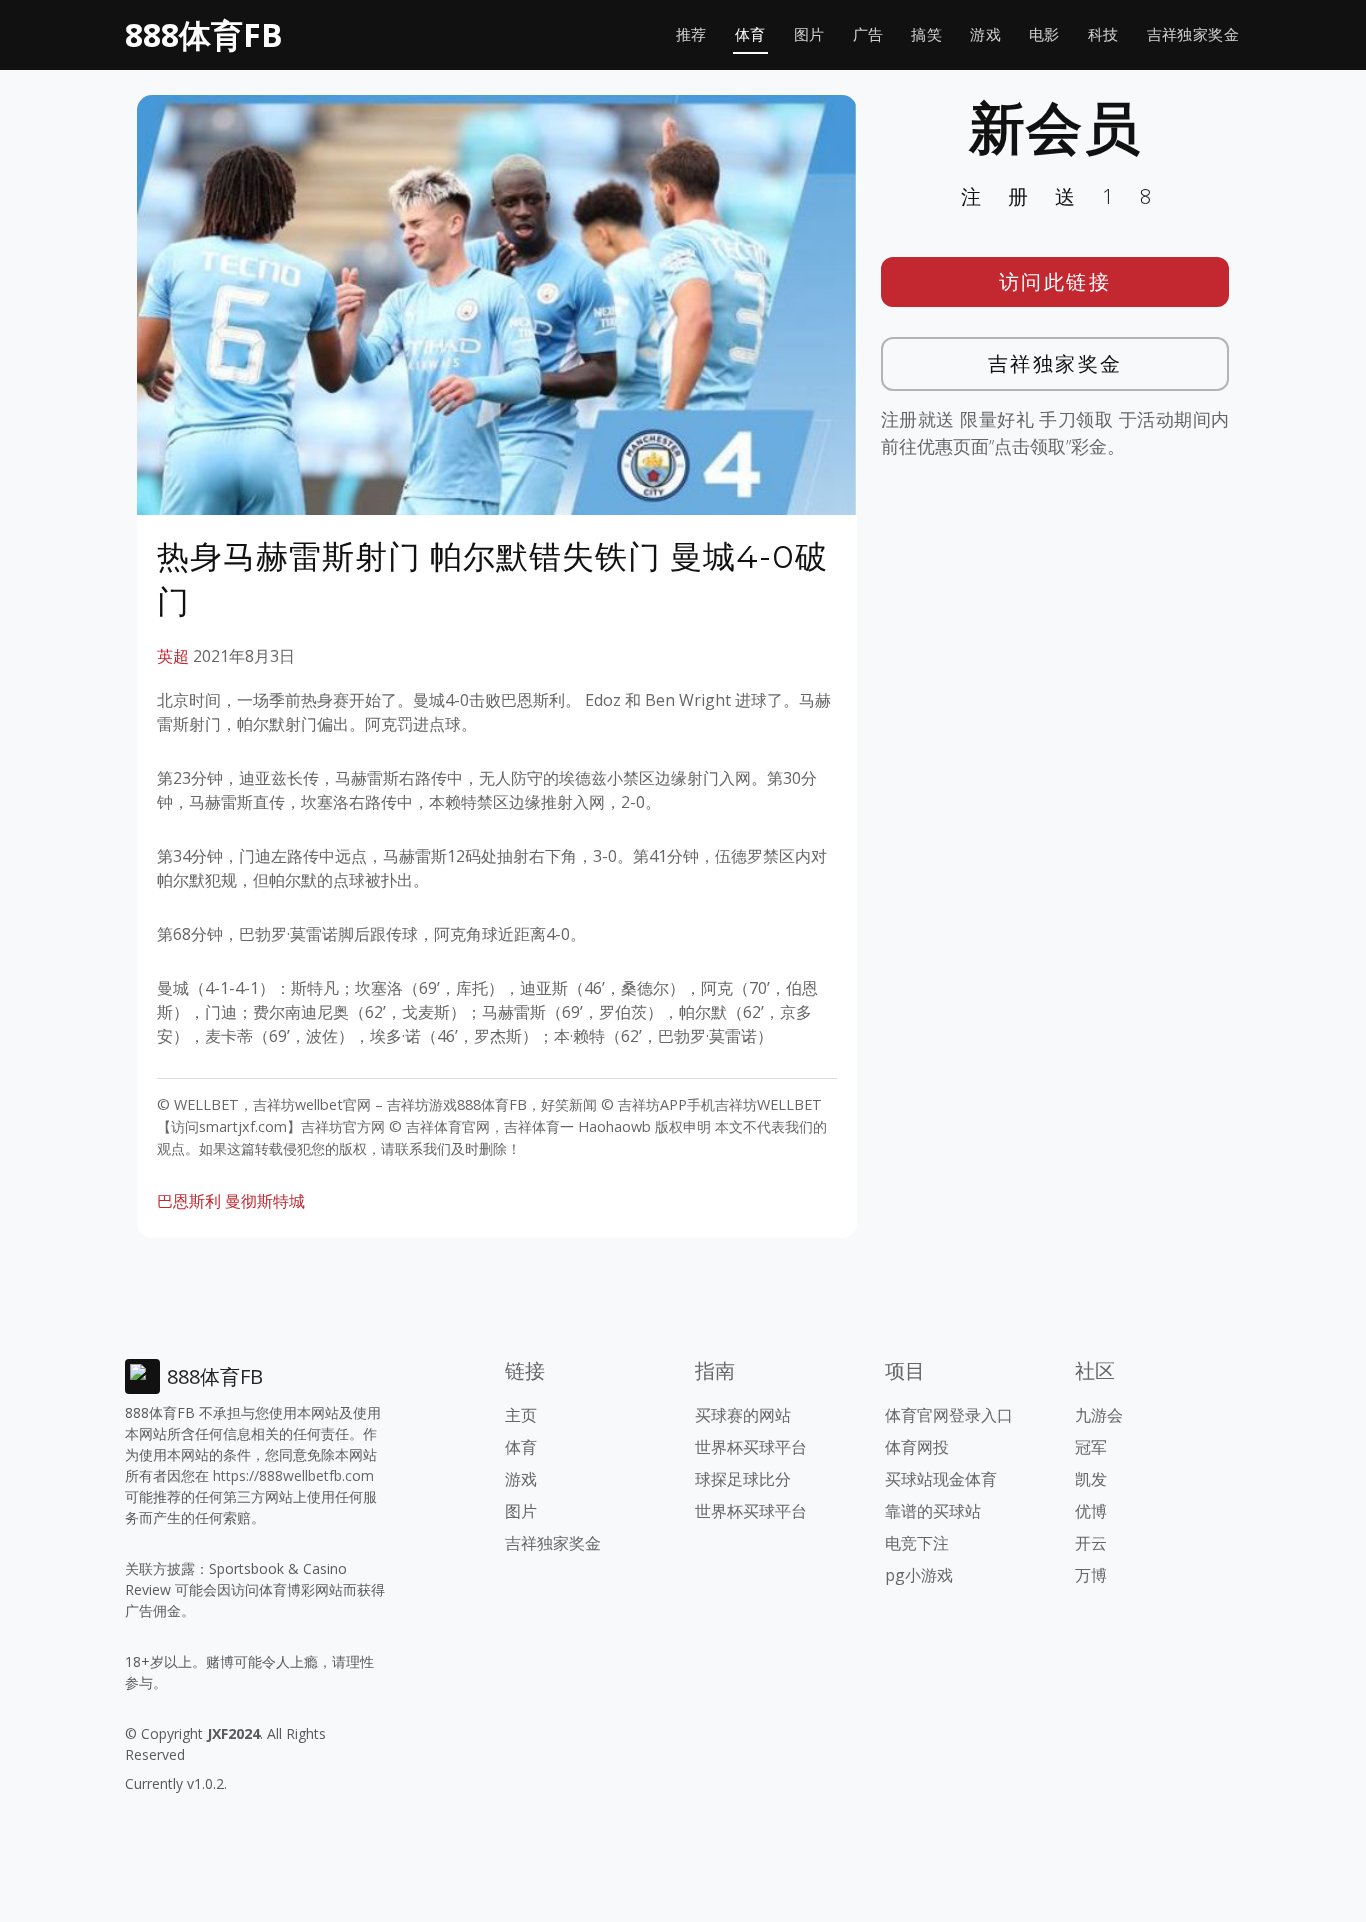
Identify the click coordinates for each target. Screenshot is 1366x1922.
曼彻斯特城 (265, 1201)
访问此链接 (1055, 281)
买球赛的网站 (743, 1415)
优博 (1091, 1511)
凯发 (1091, 1479)
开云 (1091, 1543)
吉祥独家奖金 (1193, 34)
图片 (809, 34)
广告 (868, 34)
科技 (1103, 34)
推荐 (691, 34)
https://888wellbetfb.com (293, 1475)
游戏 (985, 34)
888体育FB (204, 34)
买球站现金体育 (941, 1479)
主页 (521, 1415)
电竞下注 (917, 1543)
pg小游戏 (919, 1575)
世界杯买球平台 (751, 1447)
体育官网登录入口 (949, 1415)
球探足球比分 (743, 1479)
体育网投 (917, 1447)
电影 (1044, 34)
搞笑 (926, 34)
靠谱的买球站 (933, 1511)
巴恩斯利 (189, 1201)
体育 (750, 34)
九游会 (1099, 1415)
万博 (1091, 1575)
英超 (173, 656)
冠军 (1091, 1447)
